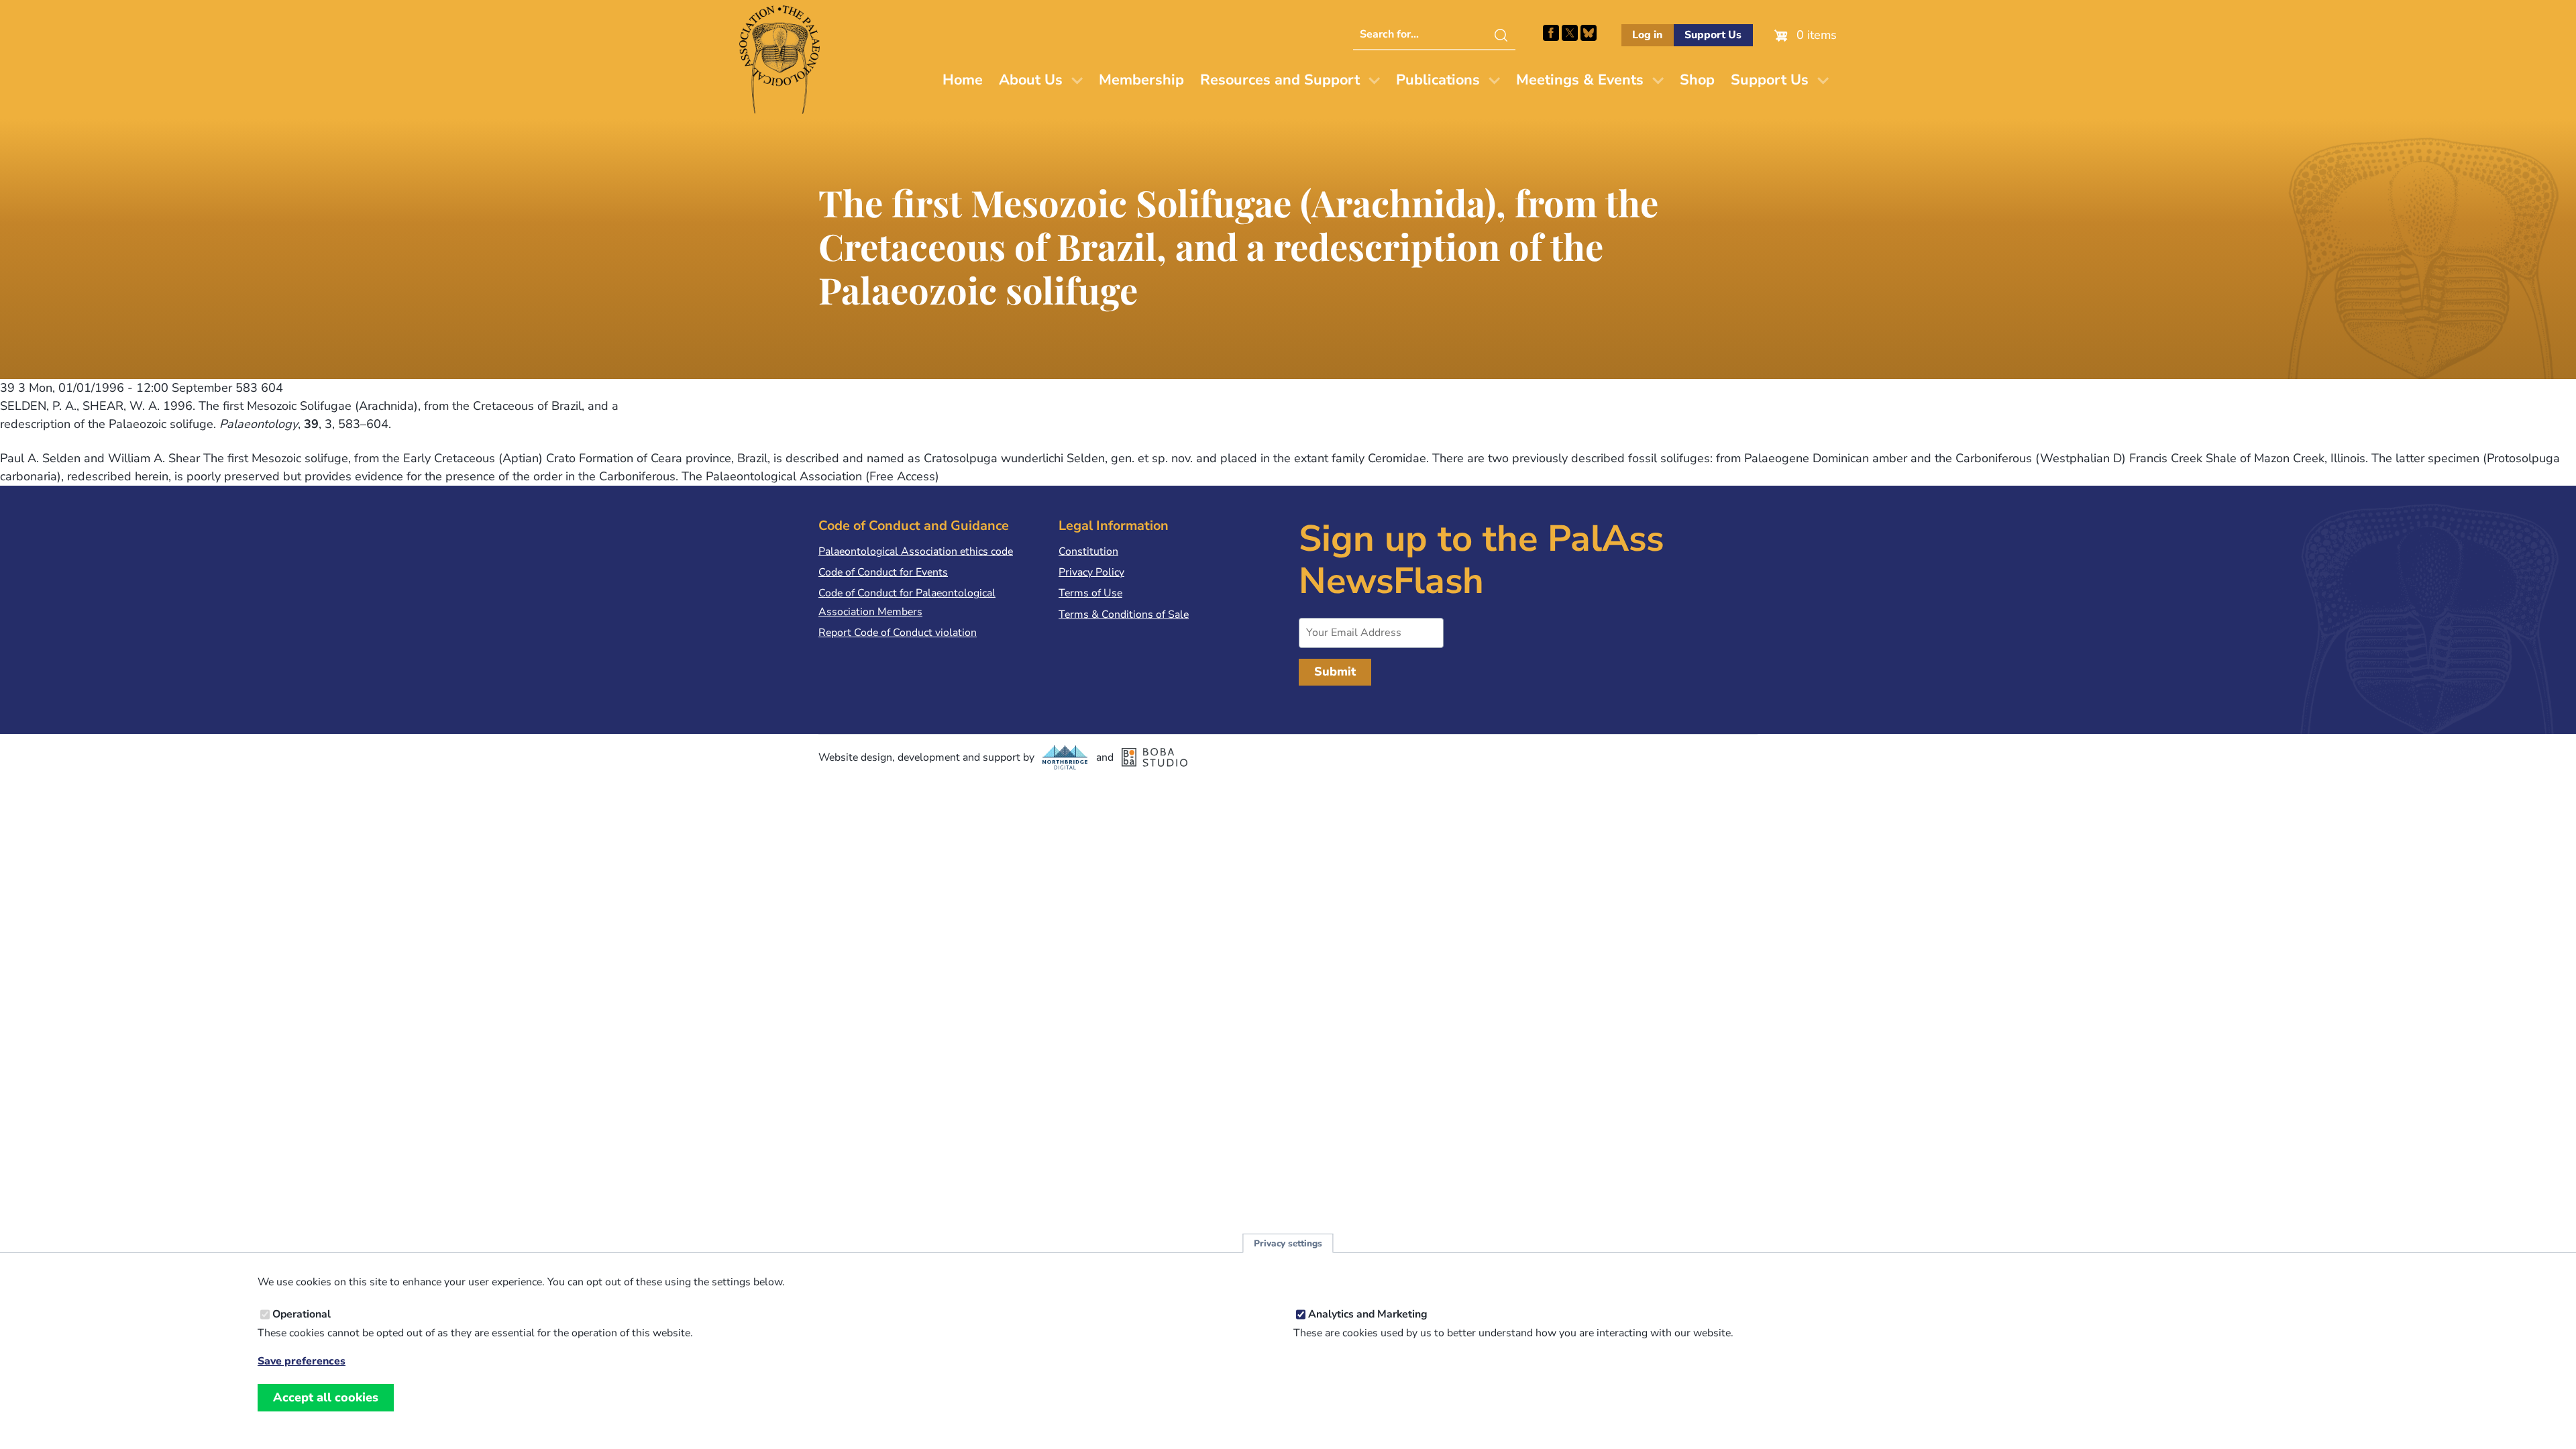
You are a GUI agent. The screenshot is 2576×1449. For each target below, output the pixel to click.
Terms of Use (1090, 593)
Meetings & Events (1580, 80)
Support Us (1713, 35)
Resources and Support (1280, 80)
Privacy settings (1288, 1243)
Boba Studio (1155, 757)
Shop (1697, 80)
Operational (302, 1314)
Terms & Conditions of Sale (1124, 614)
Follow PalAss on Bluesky (1589, 33)
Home (963, 80)
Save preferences (302, 1361)
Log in (1647, 35)
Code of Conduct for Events (883, 572)
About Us (1031, 80)
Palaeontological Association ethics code (916, 551)
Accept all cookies (326, 1397)
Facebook (1551, 33)
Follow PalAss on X (1570, 33)
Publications (1438, 80)
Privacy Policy (1091, 572)
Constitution (1088, 551)
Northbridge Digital (1065, 757)
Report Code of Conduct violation (898, 633)
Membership (1141, 80)
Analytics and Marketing (1368, 1314)
